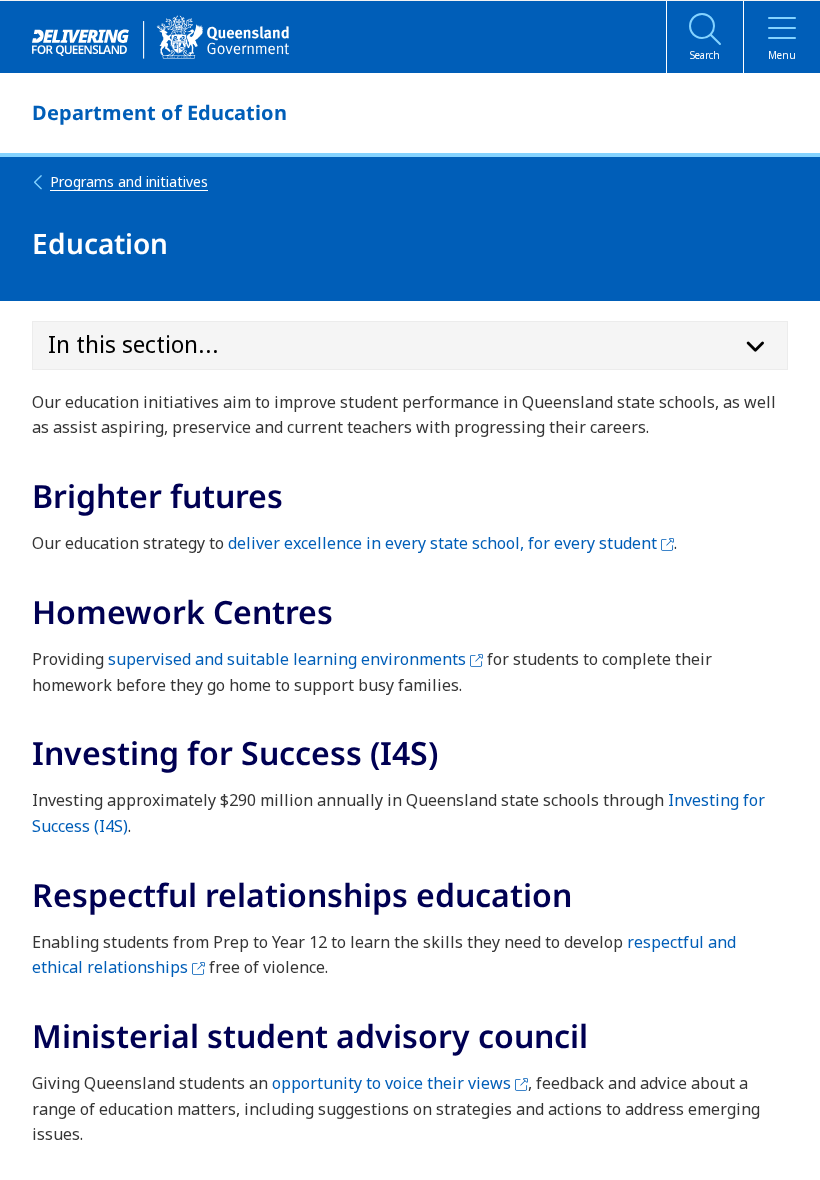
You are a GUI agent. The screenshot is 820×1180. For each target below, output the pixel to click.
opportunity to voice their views (400, 1083)
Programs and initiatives (129, 181)
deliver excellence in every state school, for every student (451, 543)
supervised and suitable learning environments (295, 659)
